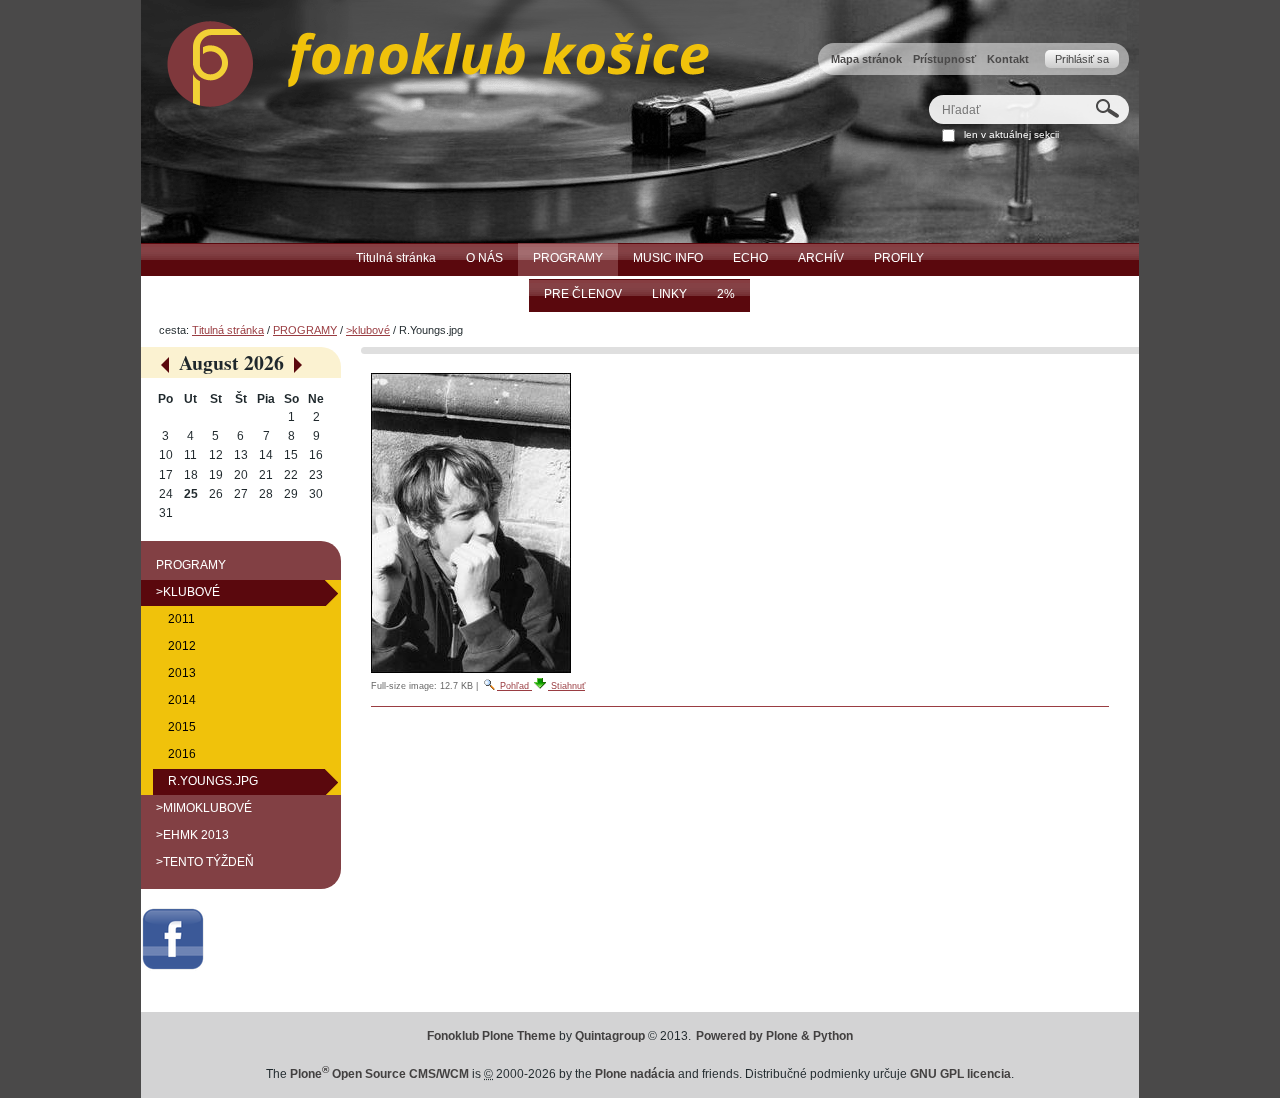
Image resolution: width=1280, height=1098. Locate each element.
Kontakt (1008, 59)
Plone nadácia (635, 1074)
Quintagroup (610, 1036)
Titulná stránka (228, 330)
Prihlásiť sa (1082, 59)
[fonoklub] (425, 59)
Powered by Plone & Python (774, 1036)
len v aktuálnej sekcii (1011, 134)
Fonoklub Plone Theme (491, 1036)
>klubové (368, 330)
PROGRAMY (305, 330)
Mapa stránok (866, 59)
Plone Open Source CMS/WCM (379, 1074)
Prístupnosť (944, 59)
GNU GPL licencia (960, 1074)
